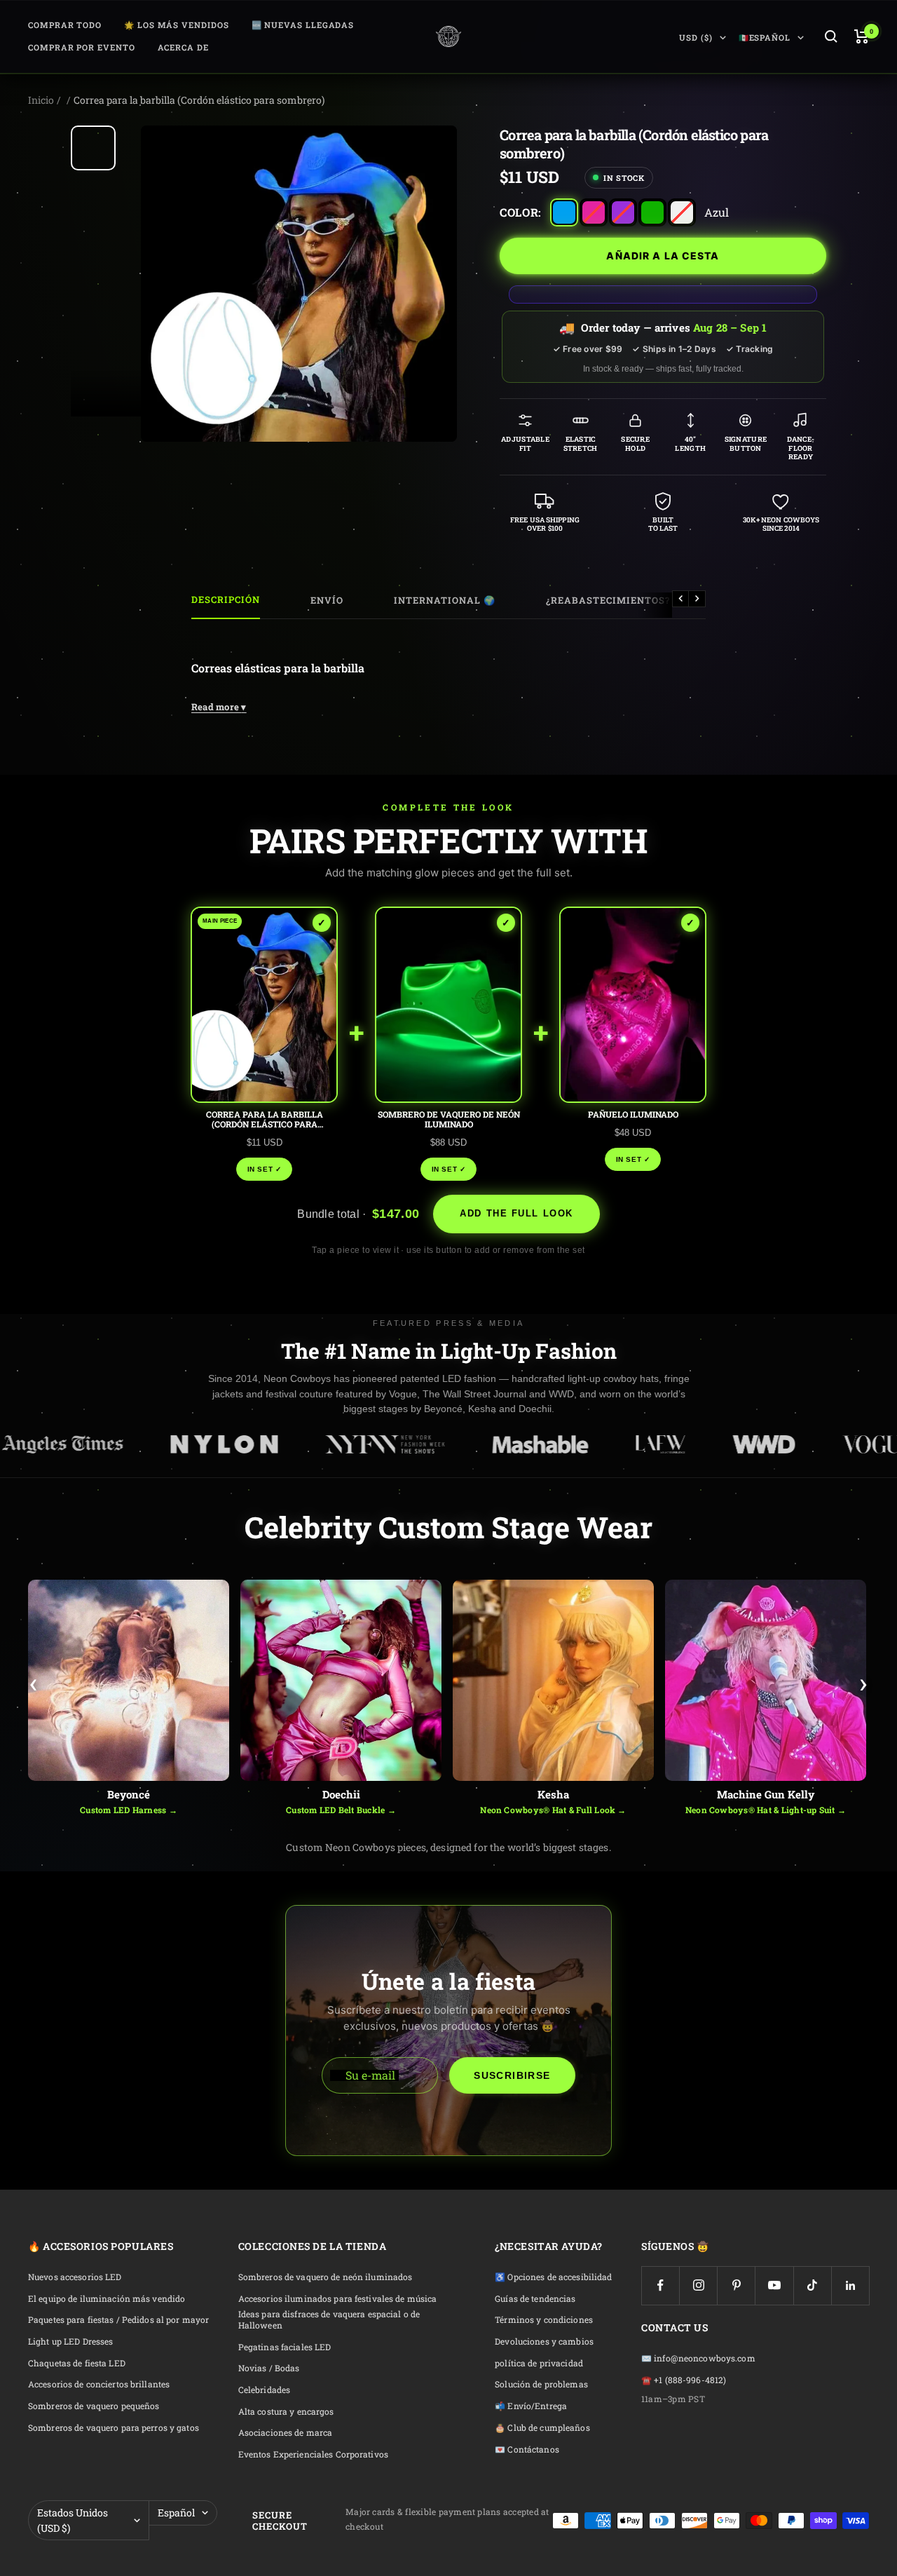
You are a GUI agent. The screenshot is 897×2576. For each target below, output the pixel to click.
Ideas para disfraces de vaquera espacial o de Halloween (329, 2320)
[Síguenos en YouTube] (774, 2285)
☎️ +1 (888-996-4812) (684, 2380)
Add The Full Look (516, 1213)
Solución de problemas (541, 2384)
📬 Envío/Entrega (531, 2406)
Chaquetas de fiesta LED (77, 2363)
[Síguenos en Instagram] (698, 2285)
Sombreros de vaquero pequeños (94, 2406)
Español (176, 2513)
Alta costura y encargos (286, 2412)
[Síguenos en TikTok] (813, 2285)
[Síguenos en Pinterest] (736, 2285)
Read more (219, 707)
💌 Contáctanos (527, 2449)
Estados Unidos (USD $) (73, 2520)
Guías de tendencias (535, 2299)
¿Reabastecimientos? (608, 600)
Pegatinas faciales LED (285, 2347)
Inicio (41, 100)
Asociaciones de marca (286, 2433)
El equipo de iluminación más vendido (107, 2299)
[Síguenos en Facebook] (660, 2285)
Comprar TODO (65, 25)
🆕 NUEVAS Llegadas (303, 25)
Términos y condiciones (544, 2320)
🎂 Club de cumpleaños (542, 2428)
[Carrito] (862, 36)
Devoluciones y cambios (544, 2341)
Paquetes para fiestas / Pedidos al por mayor (118, 2320)
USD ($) (696, 38)
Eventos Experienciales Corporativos (313, 2454)
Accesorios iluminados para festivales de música (338, 2299)
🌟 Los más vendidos (177, 25)
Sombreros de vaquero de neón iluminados (326, 2277)
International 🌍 (445, 600)
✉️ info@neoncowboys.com (698, 2358)
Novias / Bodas (269, 2368)
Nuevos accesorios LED (75, 2277)
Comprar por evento (82, 47)
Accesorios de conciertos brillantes (99, 2384)
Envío (327, 600)
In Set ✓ (265, 1169)
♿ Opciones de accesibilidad (553, 2277)
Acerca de (183, 47)
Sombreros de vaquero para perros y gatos (114, 2428)
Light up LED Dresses (70, 2341)
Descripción (226, 600)
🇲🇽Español (765, 38)
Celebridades (264, 2390)
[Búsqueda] (831, 36)
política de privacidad (539, 2363)
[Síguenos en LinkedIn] (850, 2285)
